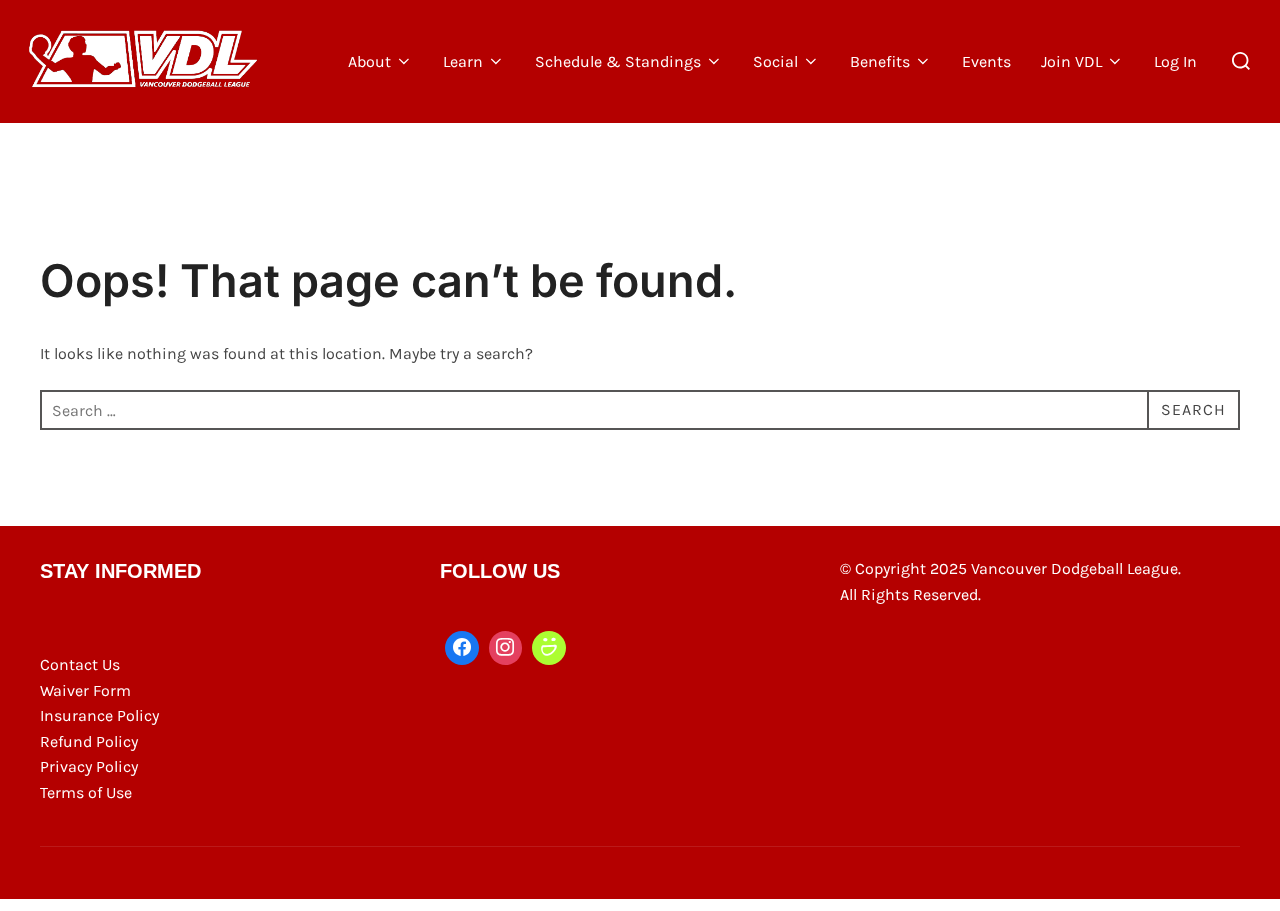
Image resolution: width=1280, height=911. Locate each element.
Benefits (880, 61)
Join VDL (1071, 61)
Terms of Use (86, 792)
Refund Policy (89, 741)
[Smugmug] (549, 648)
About (369, 61)
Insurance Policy (99, 715)
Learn (463, 61)
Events (986, 61)
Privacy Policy (89, 766)
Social (775, 61)
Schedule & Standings (618, 61)
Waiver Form (85, 690)
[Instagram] (506, 648)
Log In (1175, 61)
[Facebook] (462, 648)
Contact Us (80, 664)
